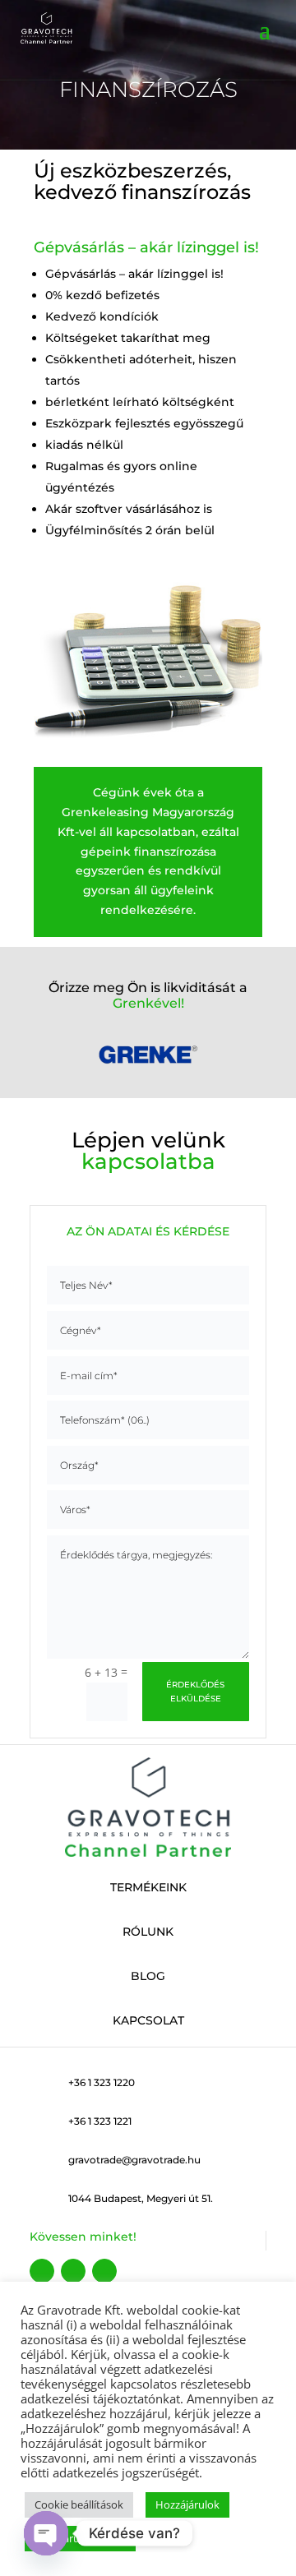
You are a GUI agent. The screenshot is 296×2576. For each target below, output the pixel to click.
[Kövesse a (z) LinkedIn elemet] (104, 2271)
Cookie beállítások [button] (79, 2504)
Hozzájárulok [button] (187, 2504)
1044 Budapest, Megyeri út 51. (141, 2198)
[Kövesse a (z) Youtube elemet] (73, 2271)
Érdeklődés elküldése (195, 1692)
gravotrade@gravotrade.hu (134, 2160)
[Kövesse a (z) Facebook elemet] (42, 2271)
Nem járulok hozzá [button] (80, 2538)
